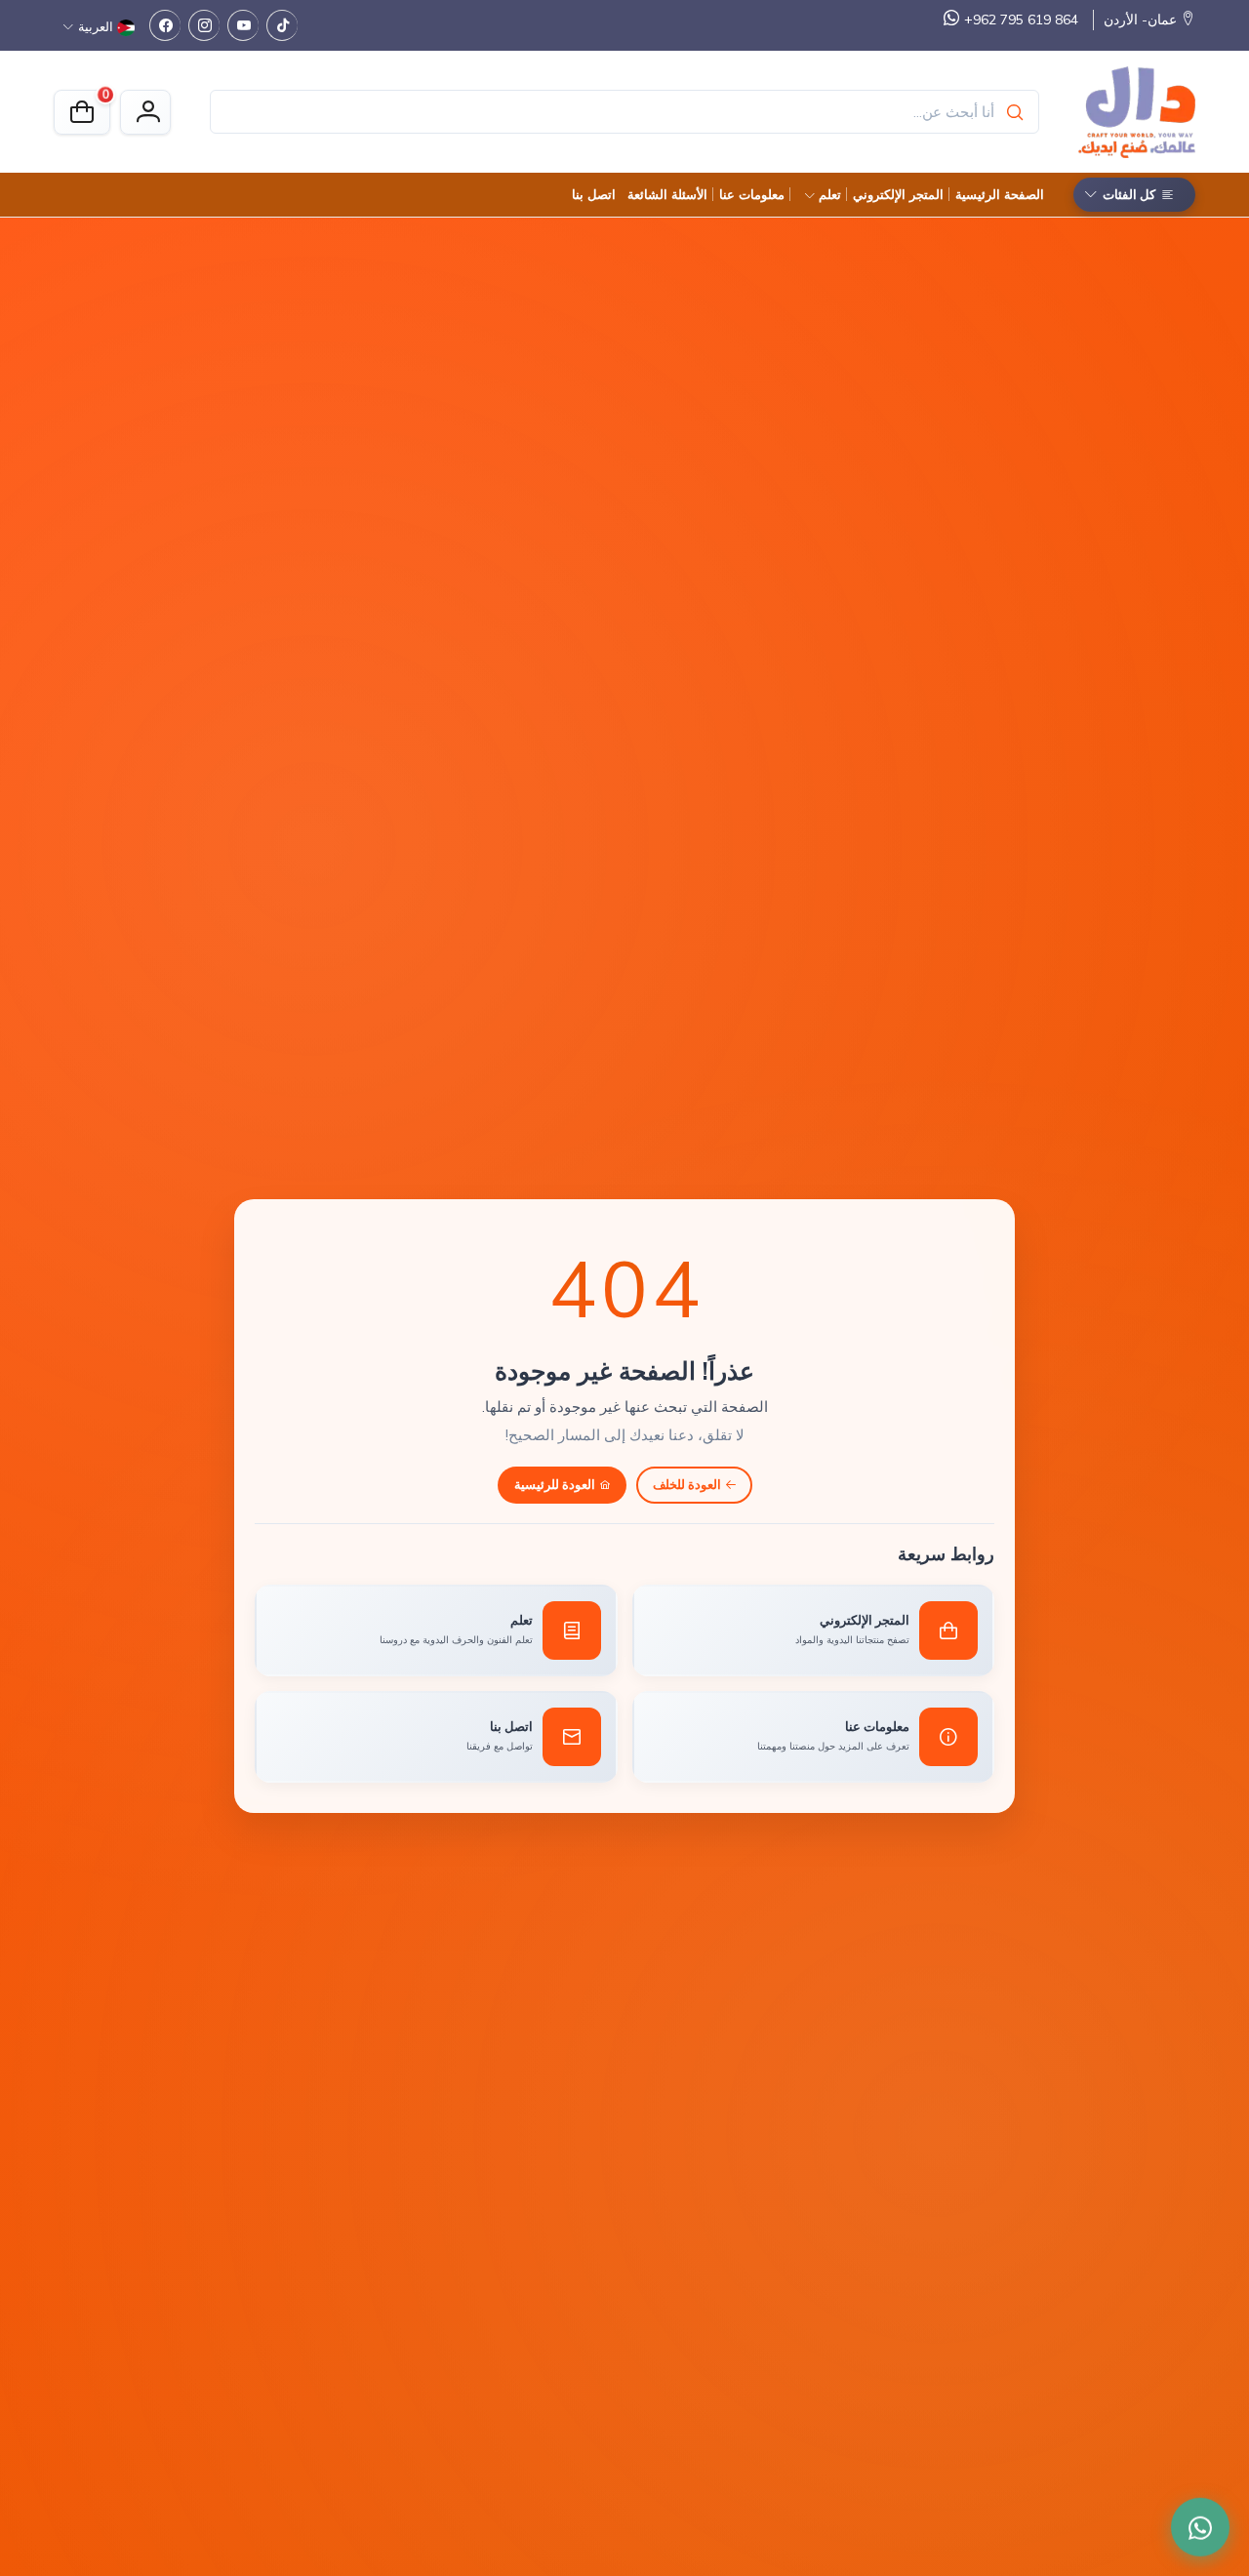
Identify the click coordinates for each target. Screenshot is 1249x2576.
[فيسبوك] (165, 25)
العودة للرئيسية (555, 1484)
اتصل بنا (594, 194)
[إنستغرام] (204, 25)
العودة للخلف (687, 1484)
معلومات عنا (752, 194)
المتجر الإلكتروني (898, 194)
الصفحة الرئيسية (1000, 194)
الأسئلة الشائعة (667, 194)
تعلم (830, 194)
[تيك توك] (282, 25)
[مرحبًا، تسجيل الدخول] (145, 112)
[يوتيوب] (243, 25)
